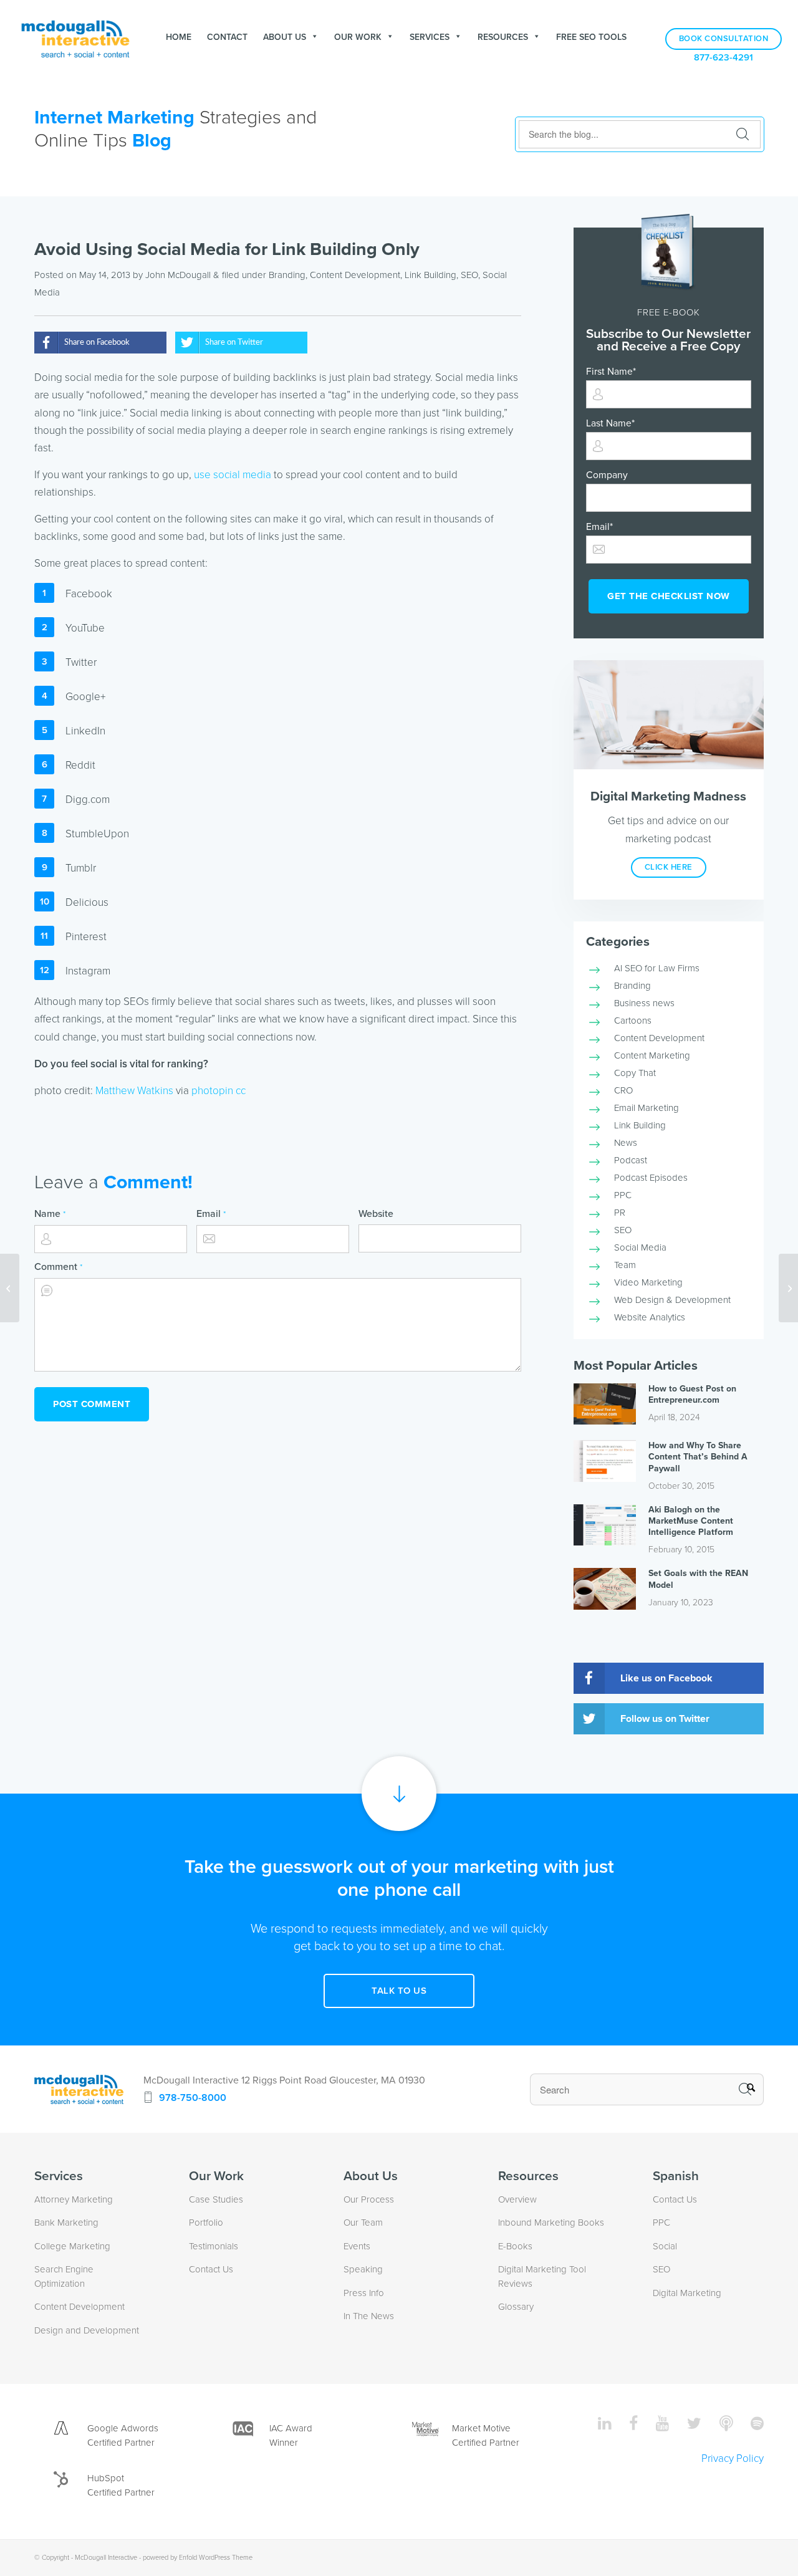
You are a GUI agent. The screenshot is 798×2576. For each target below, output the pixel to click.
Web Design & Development (672, 1300)
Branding (287, 275)
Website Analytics (650, 1317)
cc (241, 1091)
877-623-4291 (723, 58)
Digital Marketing (687, 2293)
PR (620, 1213)
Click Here (669, 867)
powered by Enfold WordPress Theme (198, 2558)
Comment (58, 1267)
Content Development (355, 275)
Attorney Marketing (74, 2199)
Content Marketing (652, 1055)
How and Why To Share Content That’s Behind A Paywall (698, 1457)
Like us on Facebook (666, 1678)
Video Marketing (648, 1282)
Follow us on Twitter (665, 1719)
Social (665, 2246)
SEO (469, 275)
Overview (517, 2199)
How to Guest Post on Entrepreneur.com (692, 1394)
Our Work (358, 37)
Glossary (516, 2307)
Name (50, 1214)
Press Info (364, 2293)
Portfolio (206, 2223)
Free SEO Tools (591, 37)
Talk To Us (399, 1991)
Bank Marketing (66, 2223)
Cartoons (633, 1021)
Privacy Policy (733, 2458)
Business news (644, 1003)
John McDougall (178, 275)
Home (179, 37)
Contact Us (211, 2269)
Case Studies (216, 2199)
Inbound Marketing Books (551, 2223)
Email (211, 1214)
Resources (503, 37)
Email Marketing (647, 1108)
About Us (285, 37)
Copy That (635, 1073)
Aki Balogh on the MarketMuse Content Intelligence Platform (691, 1521)
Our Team (363, 2223)
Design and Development (87, 2330)
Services (430, 37)
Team (625, 1265)
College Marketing (72, 2246)
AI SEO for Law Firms (657, 968)
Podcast (631, 1160)
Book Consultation (724, 39)
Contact (227, 37)
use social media (233, 475)
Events (357, 2246)
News (626, 1143)
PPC (623, 1195)
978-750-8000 (193, 2098)
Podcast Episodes (651, 1178)
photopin (212, 1091)
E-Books (515, 2246)
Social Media (640, 1247)
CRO (623, 1090)
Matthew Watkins (134, 1091)
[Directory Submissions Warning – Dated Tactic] (10, 1288)
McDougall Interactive (106, 2558)
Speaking (363, 2269)
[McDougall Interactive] (75, 37)
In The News (369, 2316)
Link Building (430, 275)
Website (376, 1214)
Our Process (369, 2199)
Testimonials (214, 2246)
